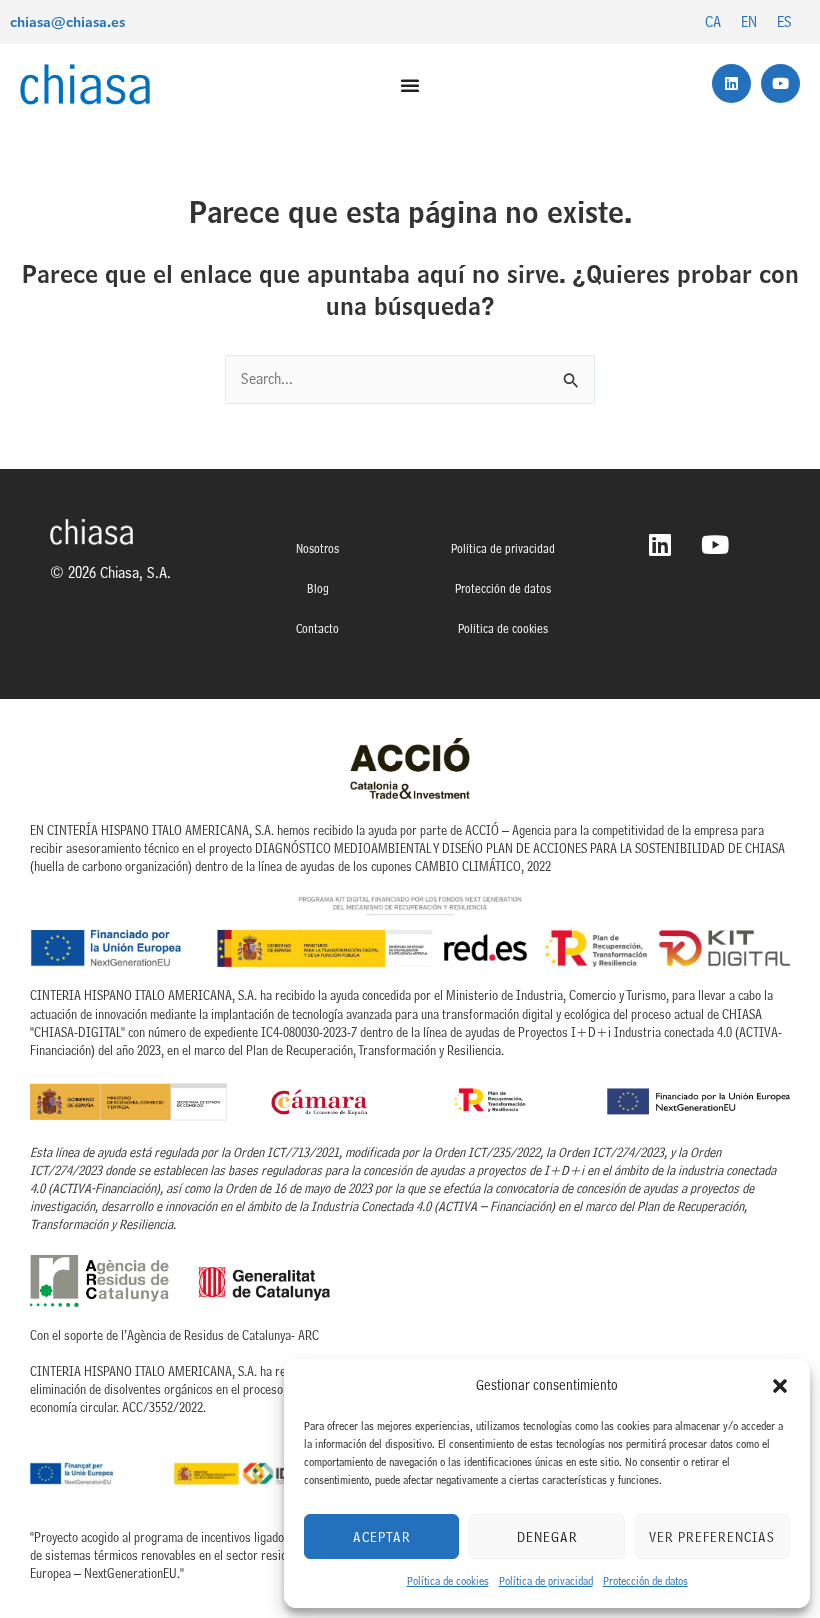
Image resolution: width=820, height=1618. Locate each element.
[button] (780, 1386)
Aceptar (382, 1537)
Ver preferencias (712, 1537)
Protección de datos (645, 1581)
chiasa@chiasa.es (67, 21)
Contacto (317, 628)
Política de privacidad (546, 1581)
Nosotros (317, 548)
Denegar (547, 1537)
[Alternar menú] (410, 85)
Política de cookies (448, 1581)
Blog (318, 588)
